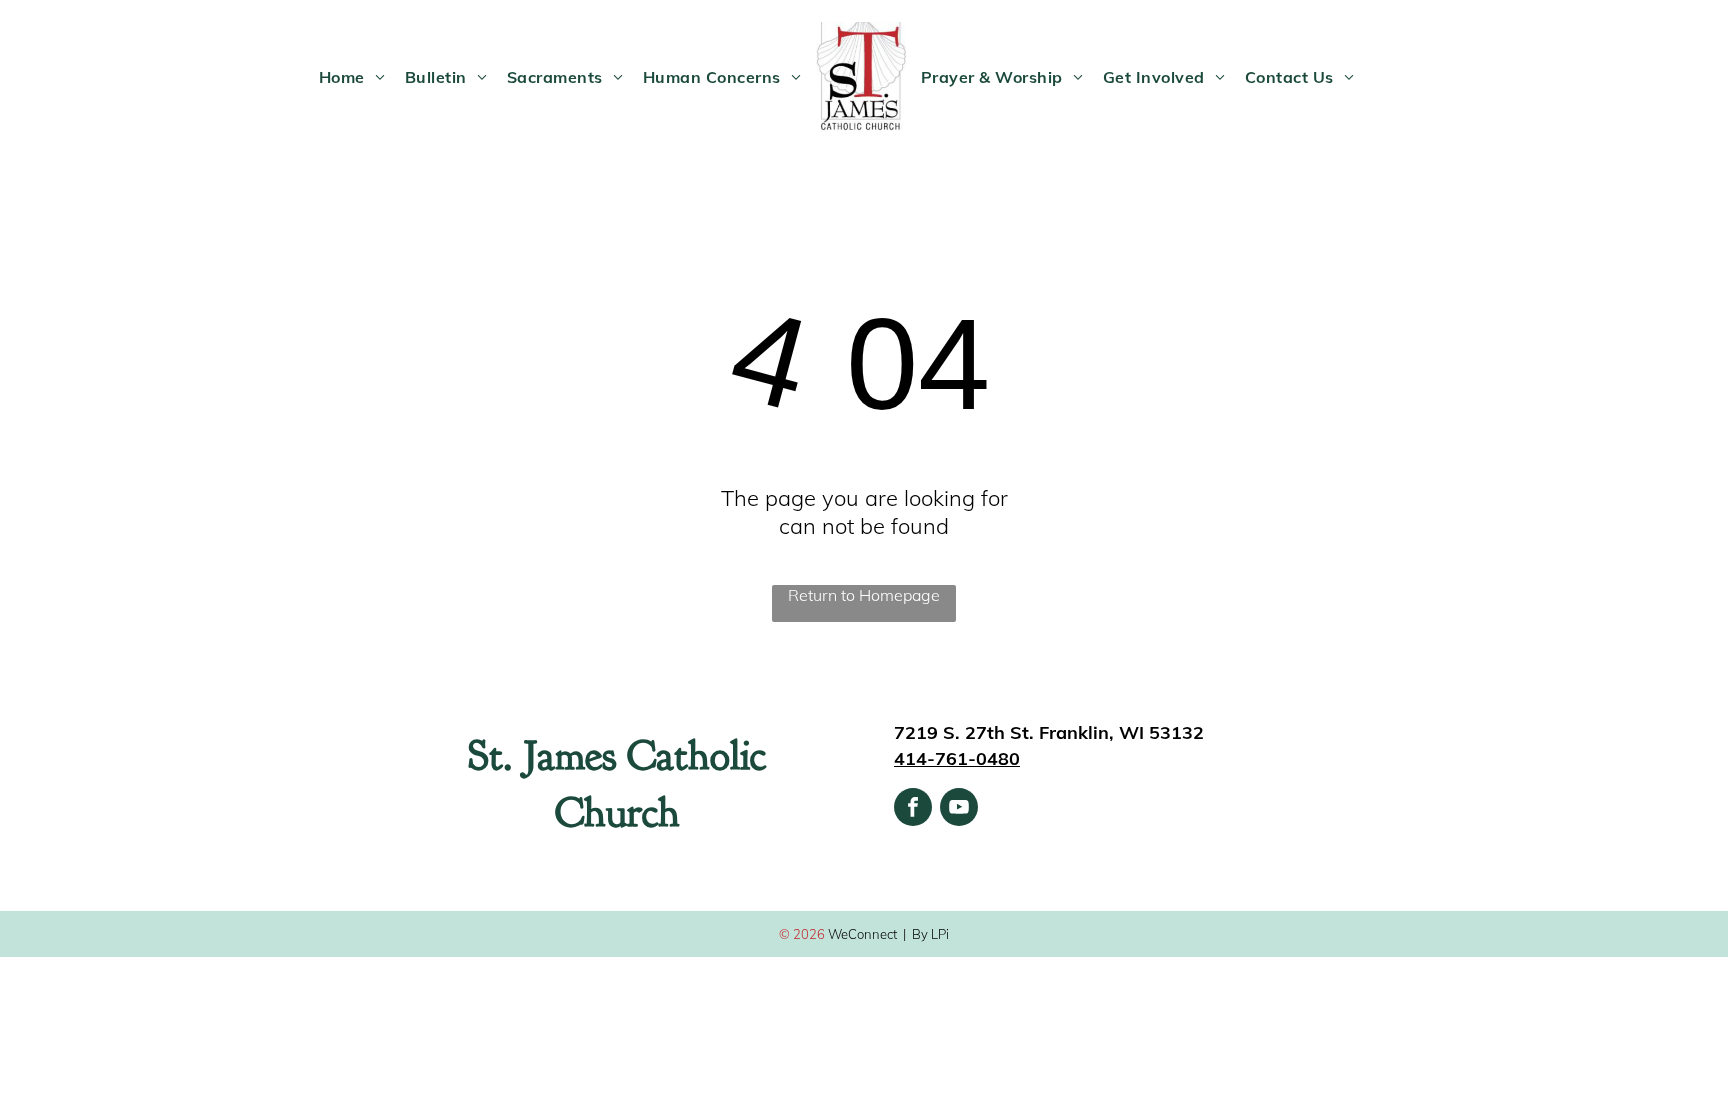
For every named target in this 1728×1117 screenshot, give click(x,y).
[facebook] (913, 809)
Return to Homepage (864, 595)
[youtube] (959, 809)
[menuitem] (352, 77)
